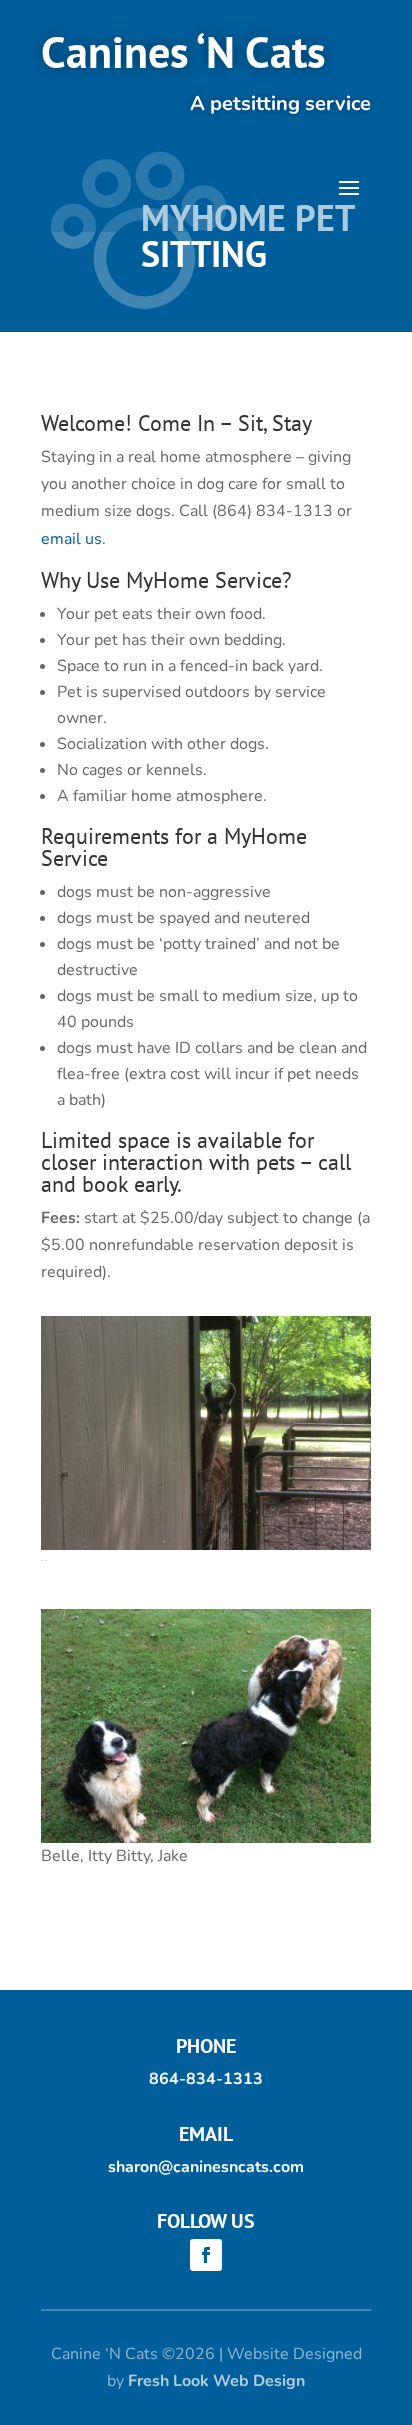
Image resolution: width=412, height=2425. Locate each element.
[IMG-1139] (206, 1545)
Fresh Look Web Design (216, 2381)
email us (71, 539)
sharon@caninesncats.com (206, 2167)
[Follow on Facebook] (206, 2255)
